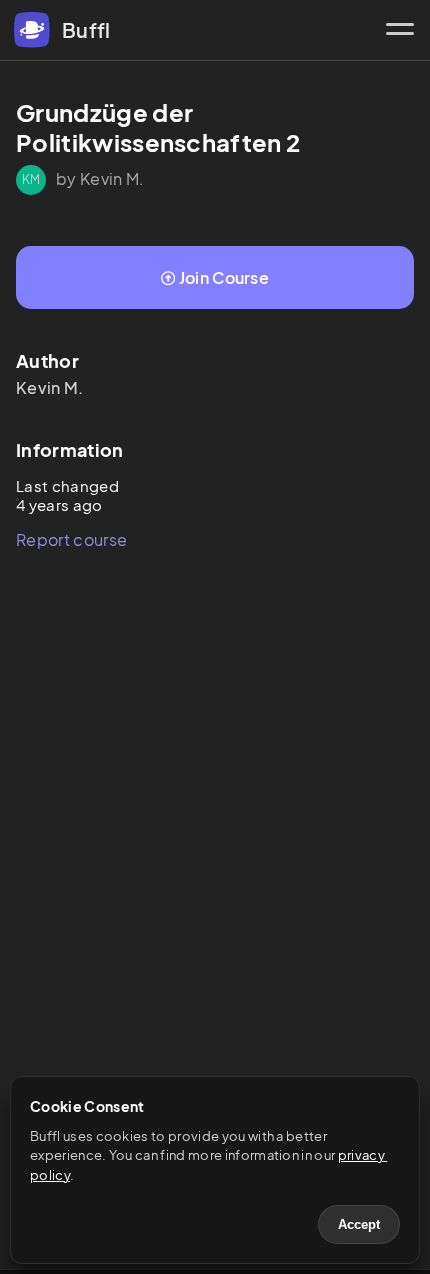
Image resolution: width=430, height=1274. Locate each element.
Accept (359, 1224)
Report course (71, 539)
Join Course (224, 277)
